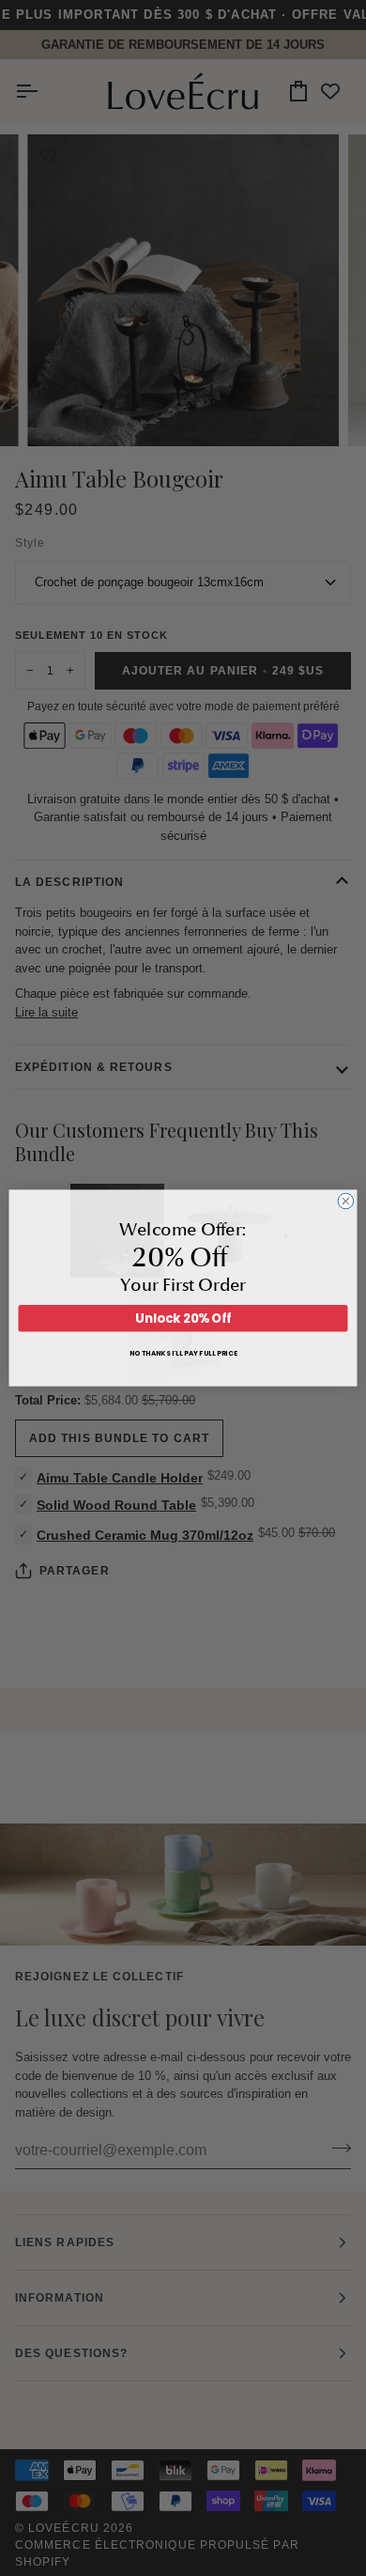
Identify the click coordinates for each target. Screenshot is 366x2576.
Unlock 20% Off (183, 1319)
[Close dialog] (346, 1201)
